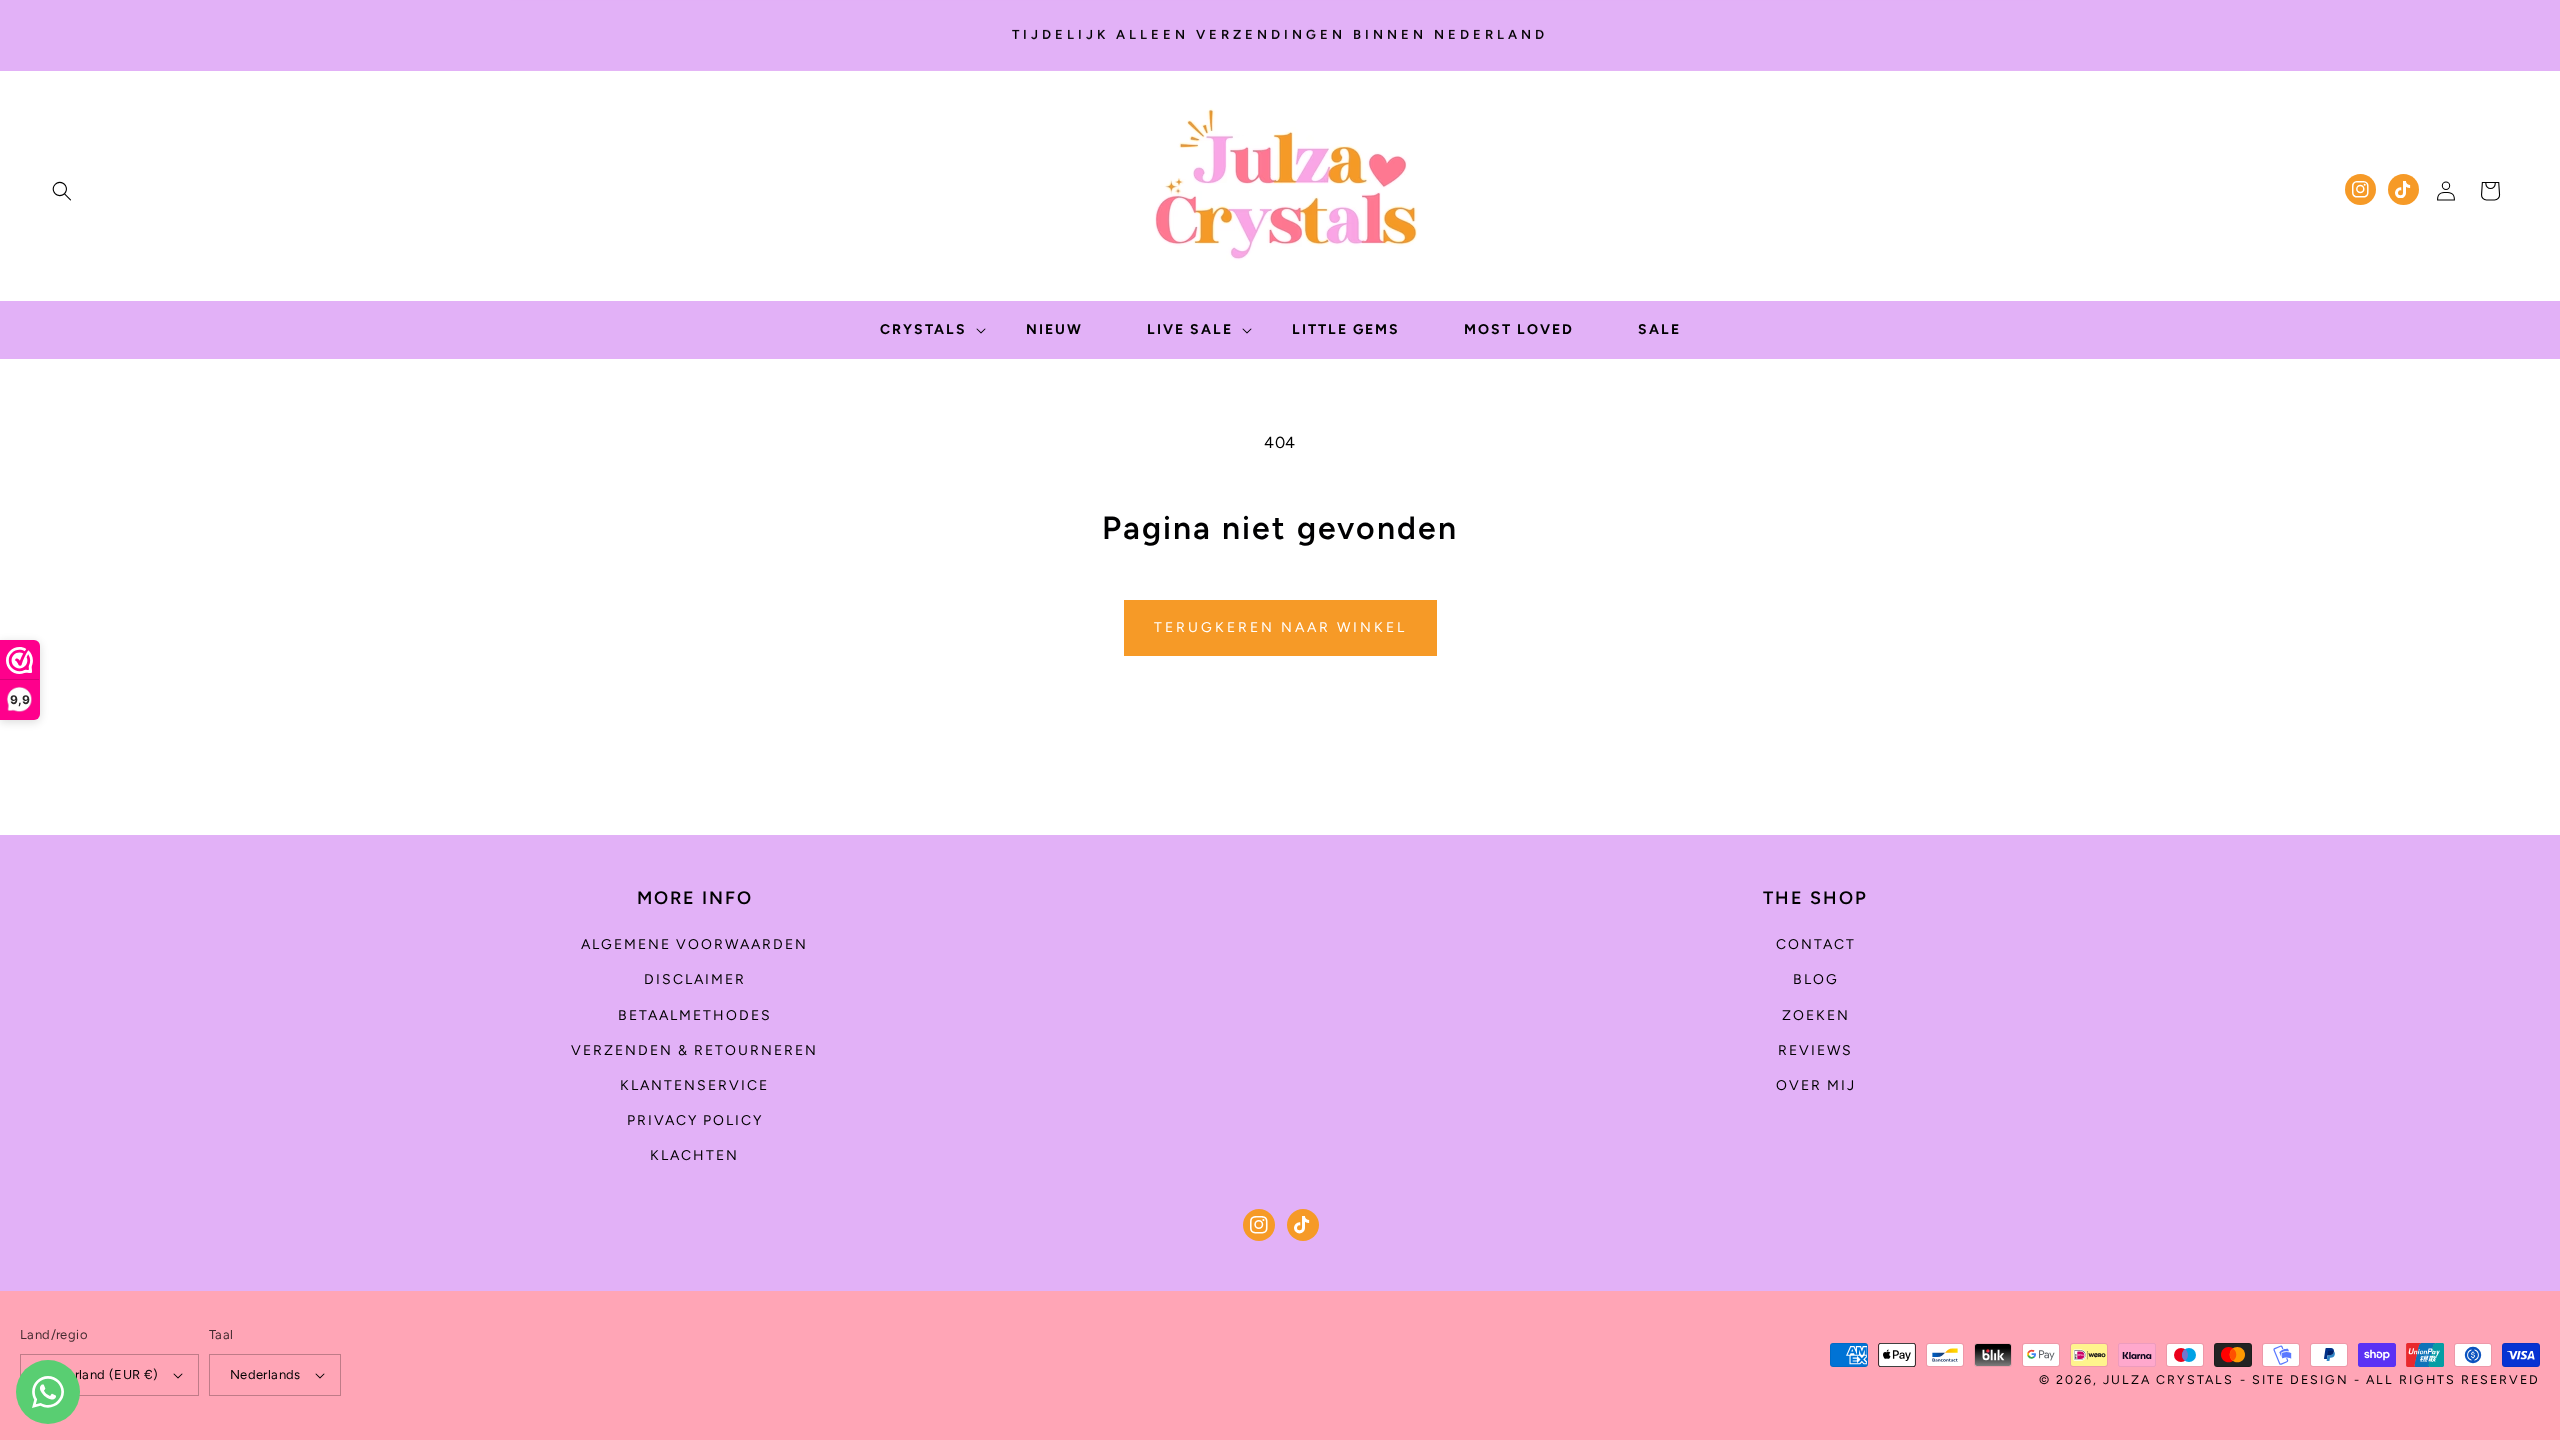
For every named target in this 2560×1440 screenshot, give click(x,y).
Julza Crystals (2168, 1379)
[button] (62, 191)
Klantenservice (694, 1085)
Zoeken (1816, 1015)
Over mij (1816, 1085)
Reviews (1815, 1050)
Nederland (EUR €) (100, 1374)
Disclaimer (695, 979)
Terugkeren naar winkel (1280, 627)
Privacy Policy (695, 1120)
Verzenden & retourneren (694, 1050)
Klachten (694, 1155)
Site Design (2300, 1379)
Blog (1816, 979)
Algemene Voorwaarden (694, 944)
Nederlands (265, 1374)
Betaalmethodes (695, 1015)
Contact (1816, 944)
